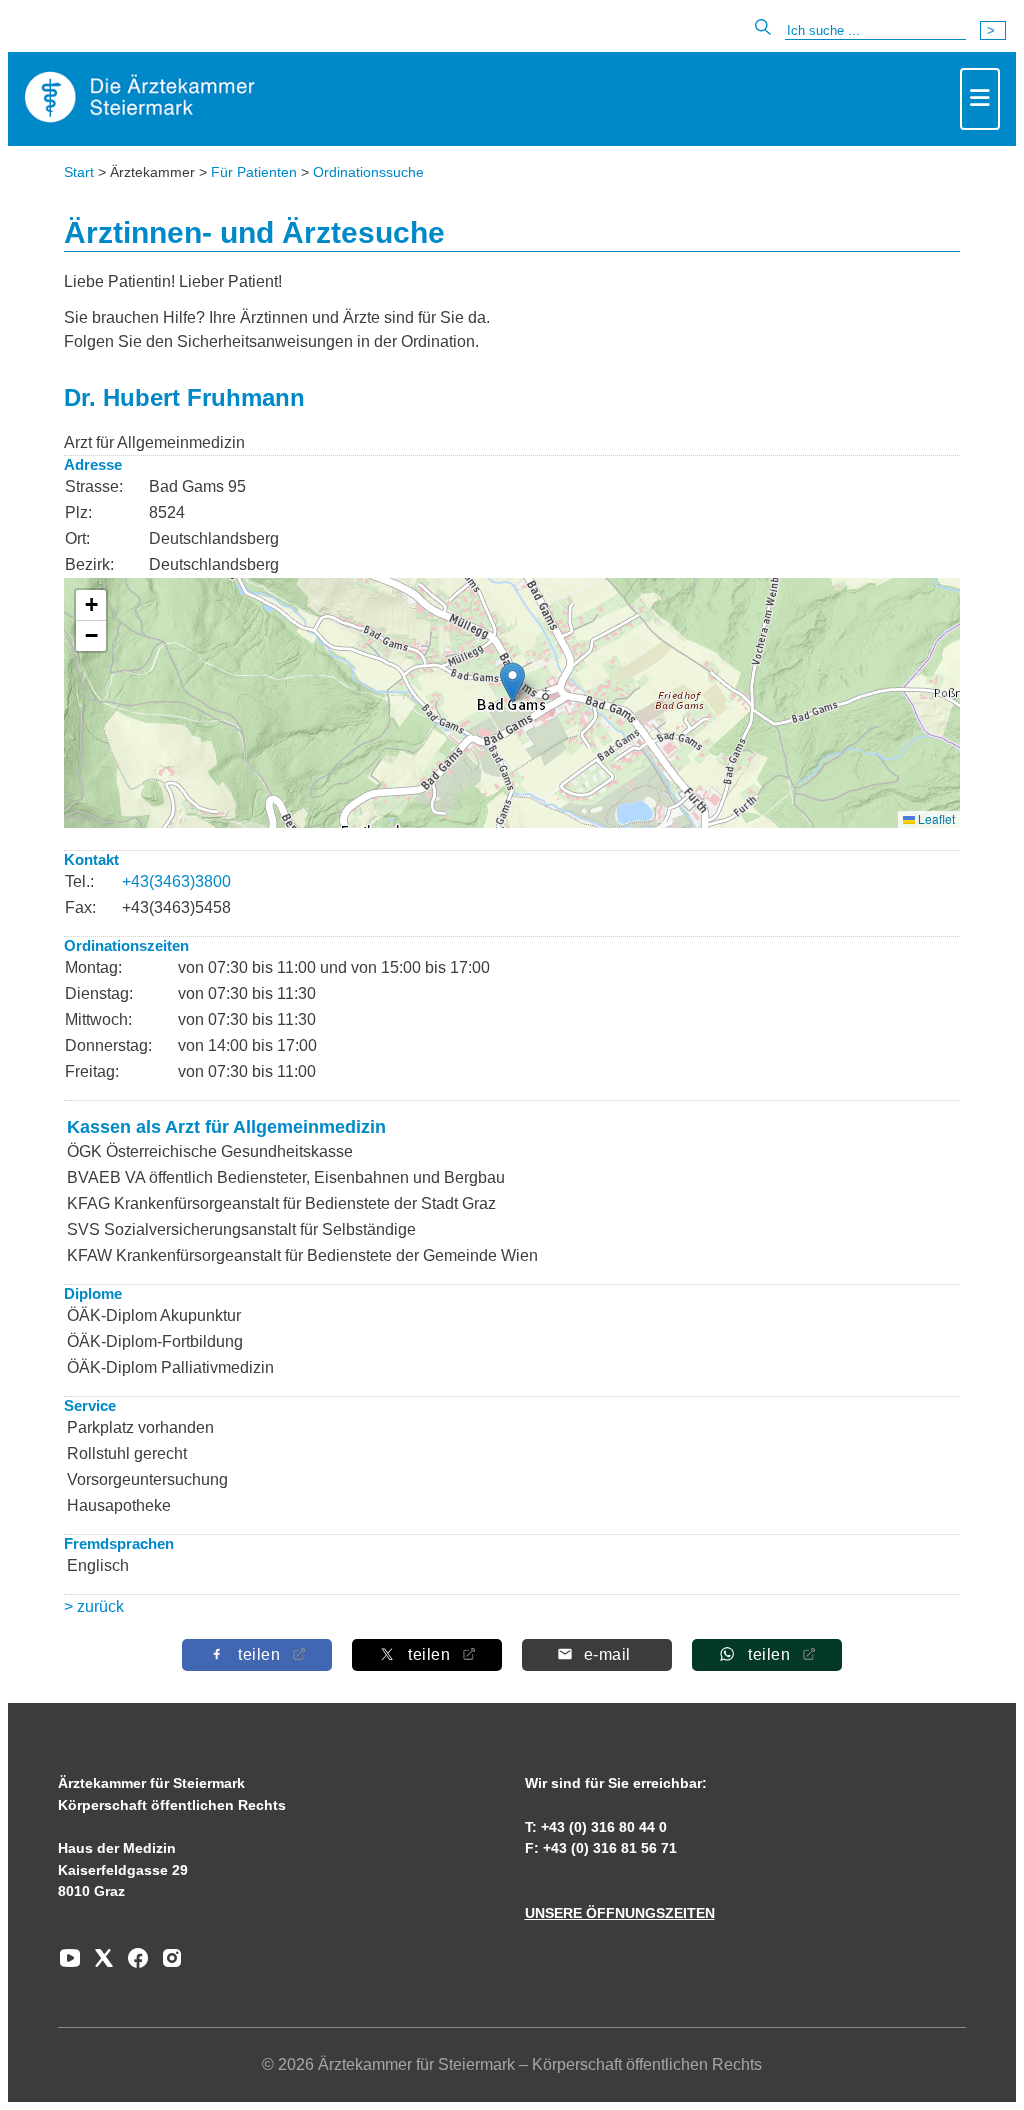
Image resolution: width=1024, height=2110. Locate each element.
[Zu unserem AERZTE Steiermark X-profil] (99, 1965)
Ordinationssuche (368, 172)
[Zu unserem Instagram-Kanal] (167, 1965)
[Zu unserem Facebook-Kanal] (133, 1965)
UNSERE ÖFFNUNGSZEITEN (620, 1913)
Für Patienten (254, 172)
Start (79, 172)
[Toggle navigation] (980, 99)
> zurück (94, 1606)
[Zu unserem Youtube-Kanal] (70, 1965)
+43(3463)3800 (176, 881)
